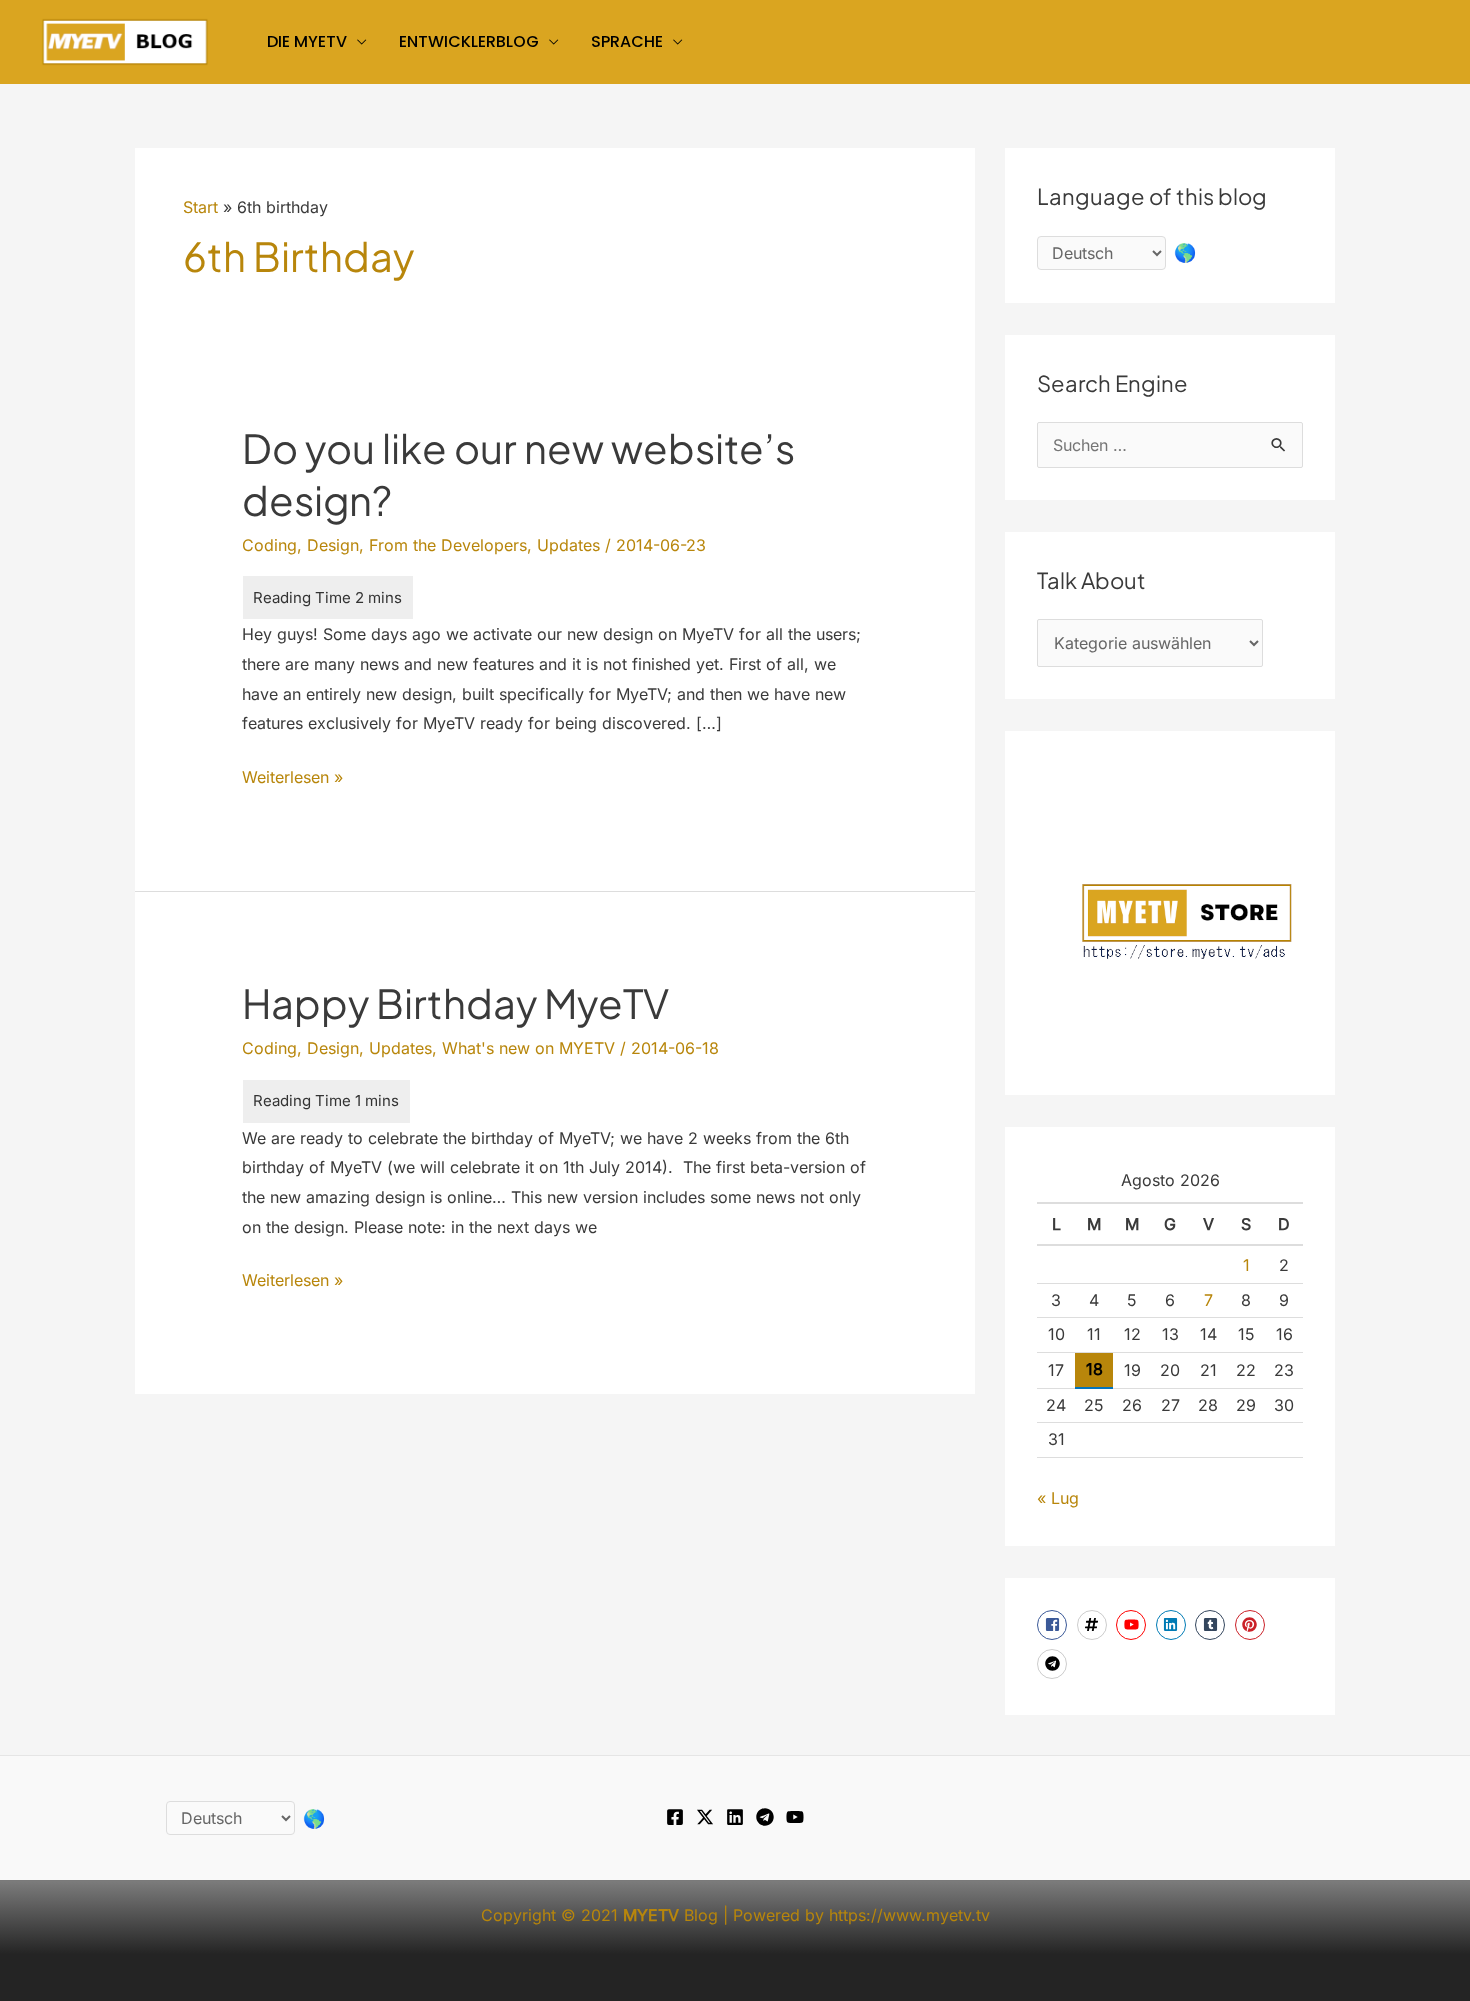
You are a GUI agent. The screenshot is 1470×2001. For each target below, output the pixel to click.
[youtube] (1133, 1625)
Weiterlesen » (292, 779)
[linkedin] (1173, 1625)
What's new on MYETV (528, 1048)
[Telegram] (765, 1817)
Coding (269, 545)
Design (333, 545)
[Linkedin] (735, 1817)
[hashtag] (1094, 1625)
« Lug (1058, 1498)
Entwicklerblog (469, 41)
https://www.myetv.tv (909, 1915)
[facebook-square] (1054, 1625)
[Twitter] (705, 1817)
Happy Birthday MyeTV (455, 1002)
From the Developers (448, 545)
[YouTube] (795, 1817)
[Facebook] (675, 1817)
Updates (568, 545)
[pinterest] (1252, 1625)
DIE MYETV (307, 41)
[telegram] (1054, 1664)
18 (1094, 1369)
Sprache (627, 41)
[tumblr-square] (1212, 1625)
